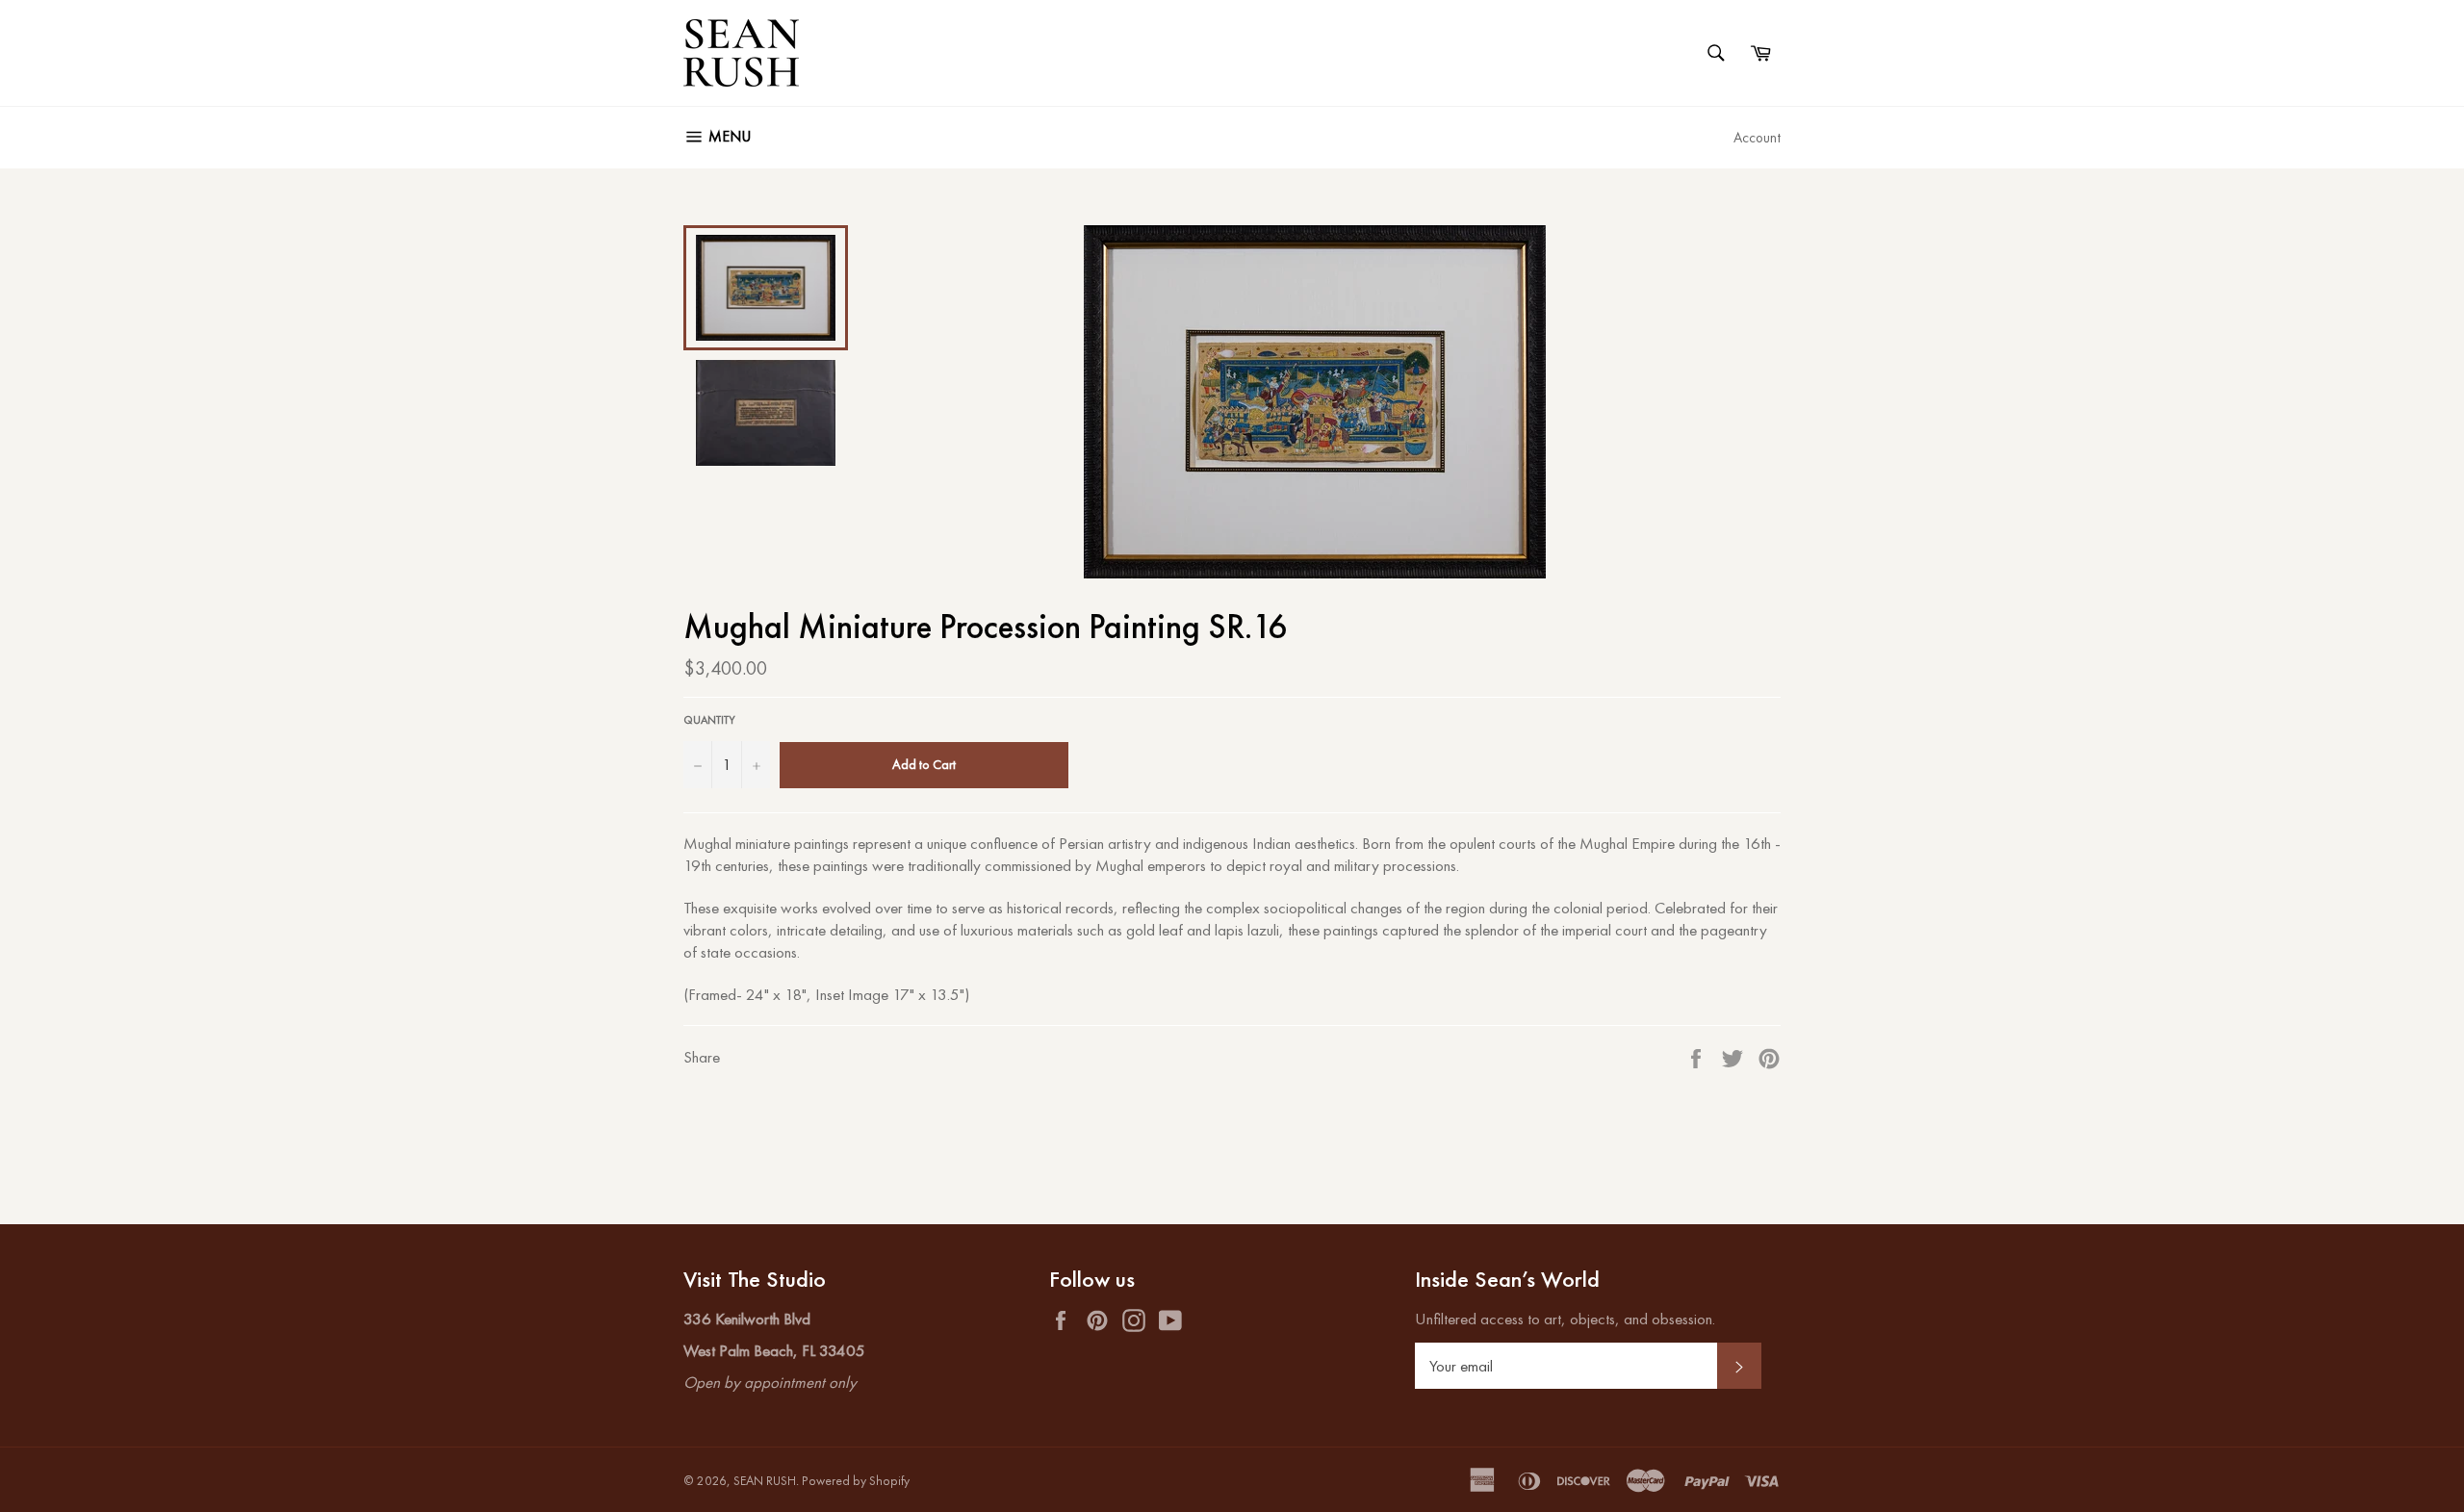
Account (1757, 137)
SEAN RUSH (765, 1481)
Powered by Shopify (856, 1481)
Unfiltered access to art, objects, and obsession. (1565, 1319)
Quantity (709, 720)
